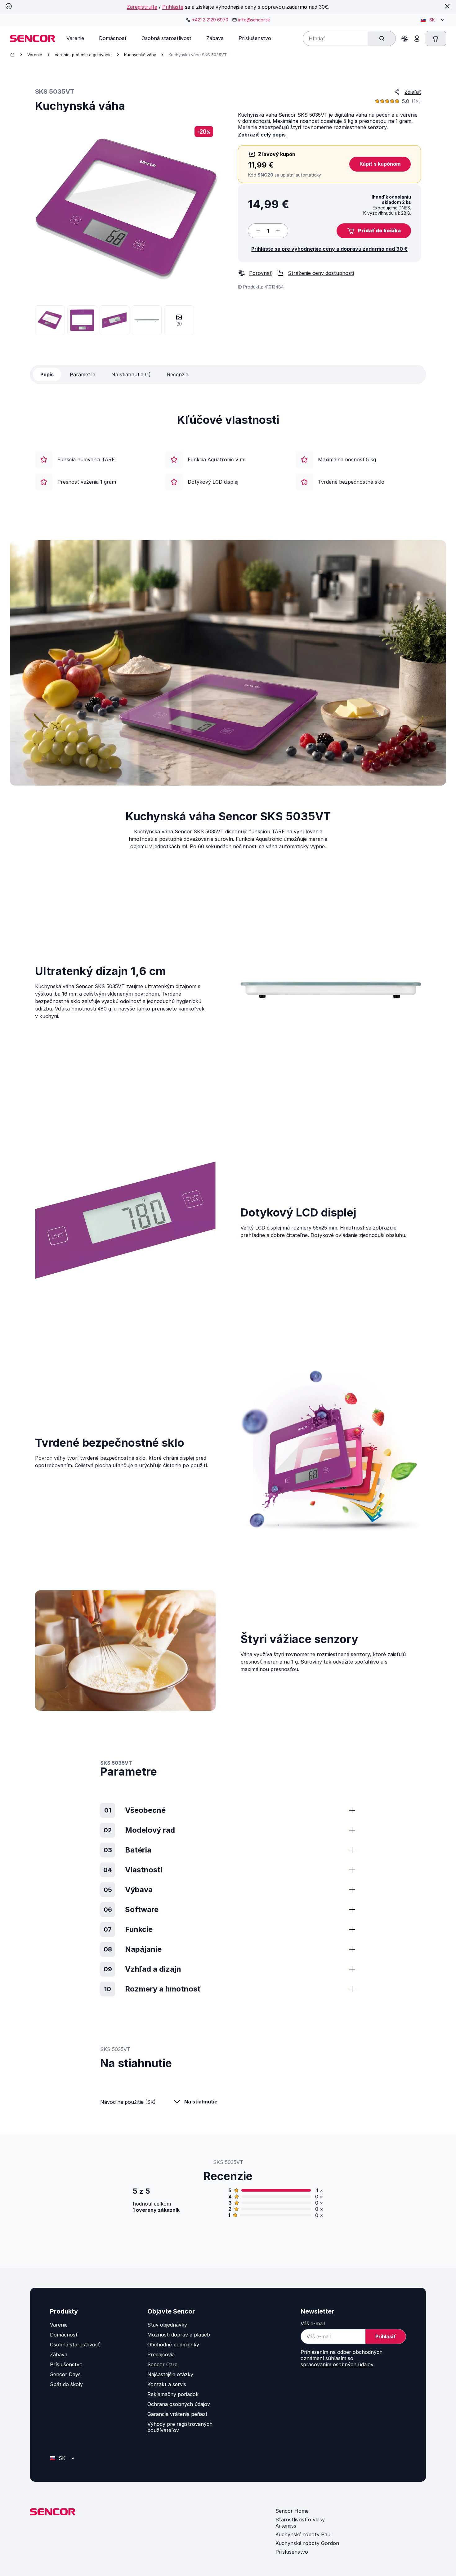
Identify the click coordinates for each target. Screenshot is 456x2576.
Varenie (35, 55)
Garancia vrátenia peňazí (177, 2414)
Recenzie (178, 374)
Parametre (83, 374)
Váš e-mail (313, 2323)
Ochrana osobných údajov (179, 2404)
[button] (374, 231)
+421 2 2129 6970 (210, 20)
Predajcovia (161, 2354)
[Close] (447, 6)
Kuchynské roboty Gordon (307, 2543)
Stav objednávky (167, 2325)
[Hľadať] (382, 38)
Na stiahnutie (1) (131, 374)
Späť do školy (66, 2384)
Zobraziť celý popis (262, 135)
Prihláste (173, 7)
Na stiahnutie (201, 2102)
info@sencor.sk (254, 20)
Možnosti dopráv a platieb (179, 2335)
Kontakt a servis (167, 2384)
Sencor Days (65, 2374)
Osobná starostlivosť (75, 2345)
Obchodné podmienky (173, 2345)
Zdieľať (413, 92)
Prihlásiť (386, 2336)
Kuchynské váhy (140, 55)
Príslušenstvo (66, 2364)
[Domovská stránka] (12, 55)
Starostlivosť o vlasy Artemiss (300, 2523)
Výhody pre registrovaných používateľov (180, 2427)
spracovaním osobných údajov (337, 2364)
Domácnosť (64, 2335)
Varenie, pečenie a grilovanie (83, 55)
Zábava (59, 2354)
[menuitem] (75, 38)
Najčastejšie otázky (170, 2374)
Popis (47, 374)
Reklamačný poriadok (173, 2394)
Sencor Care (162, 2364)
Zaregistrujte (142, 7)
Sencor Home (292, 2511)
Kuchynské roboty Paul (304, 2534)
